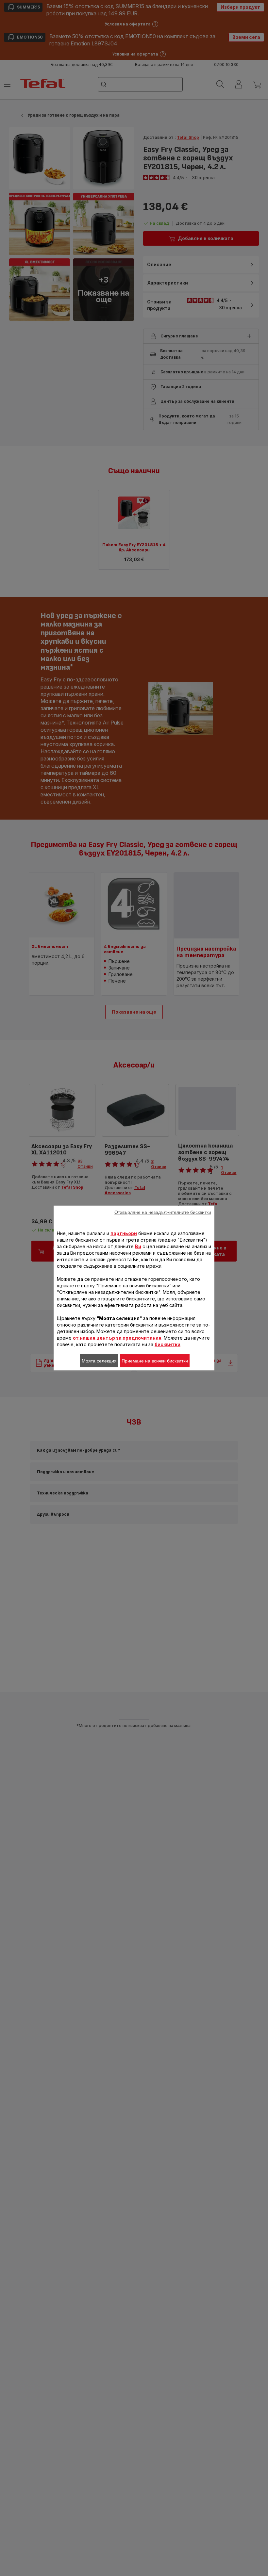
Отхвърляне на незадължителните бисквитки (163, 1212)
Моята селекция (99, 1361)
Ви (138, 1246)
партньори (124, 1233)
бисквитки (167, 1344)
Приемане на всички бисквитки (155, 1361)
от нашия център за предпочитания (117, 1338)
